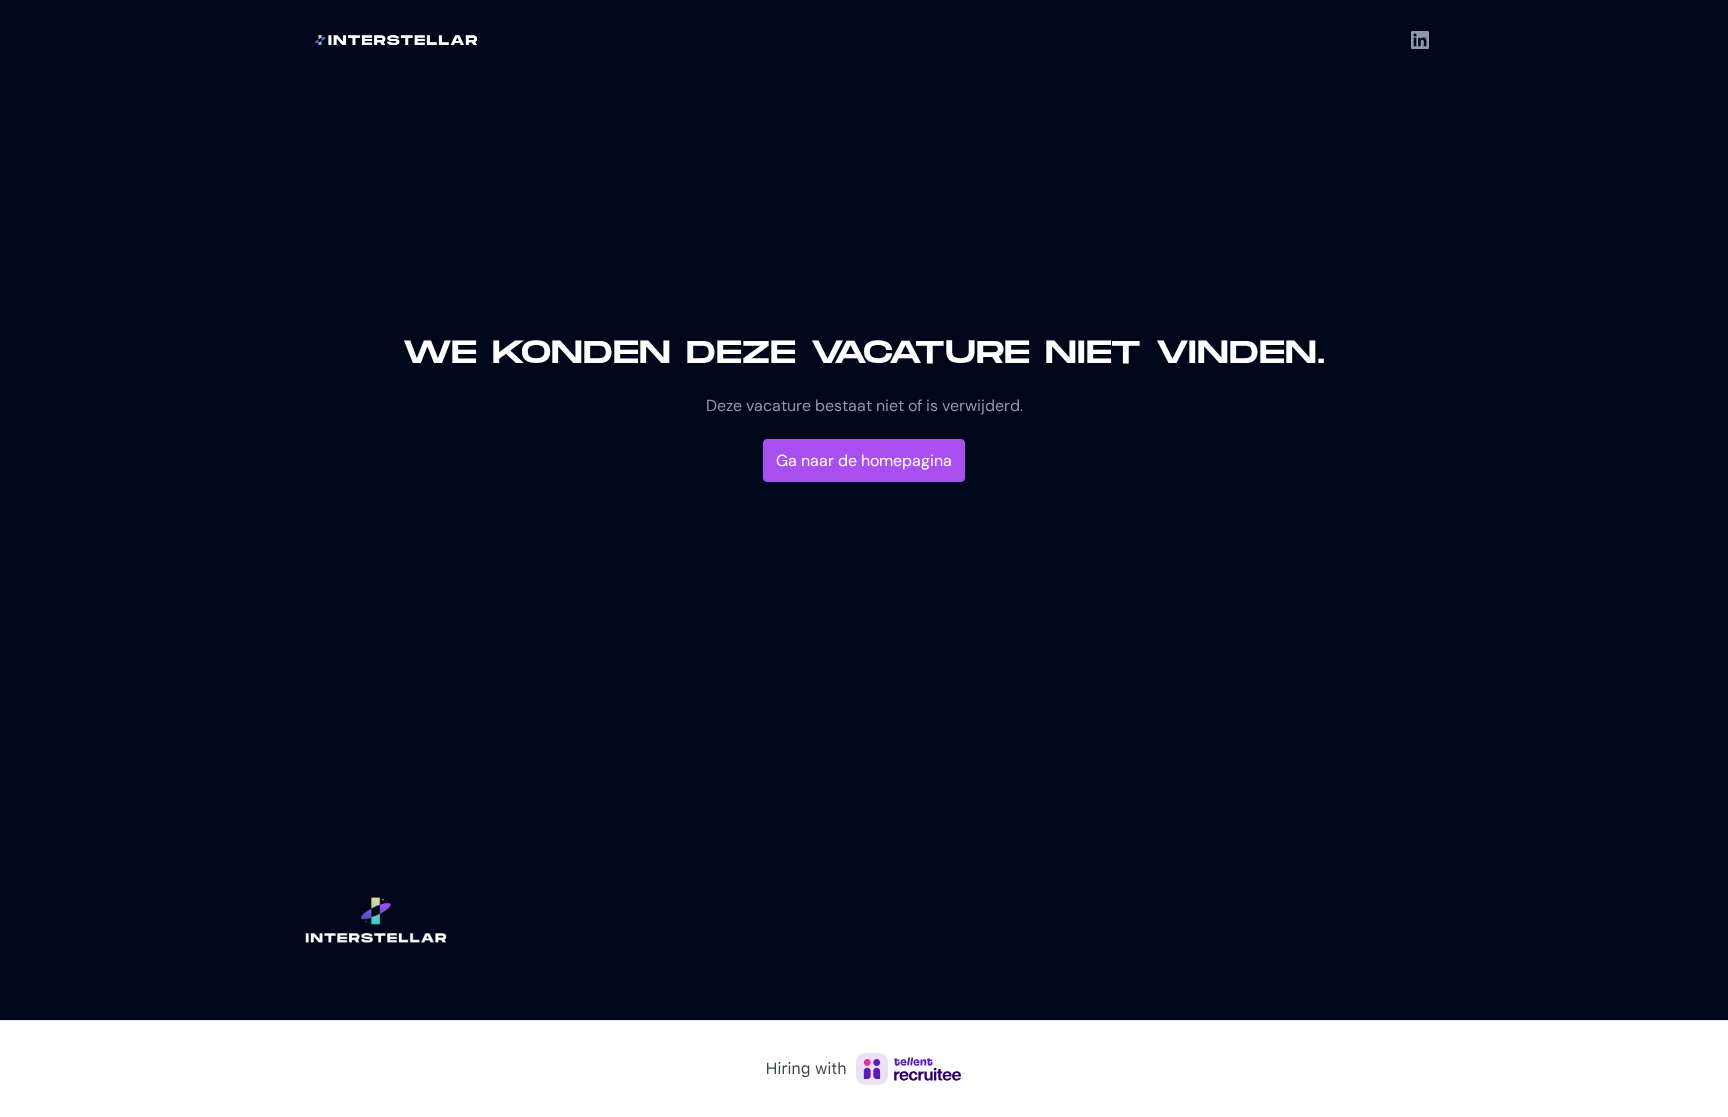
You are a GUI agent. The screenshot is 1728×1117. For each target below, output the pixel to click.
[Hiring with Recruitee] (864, 1069)
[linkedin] (1420, 40)
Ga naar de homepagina (864, 460)
